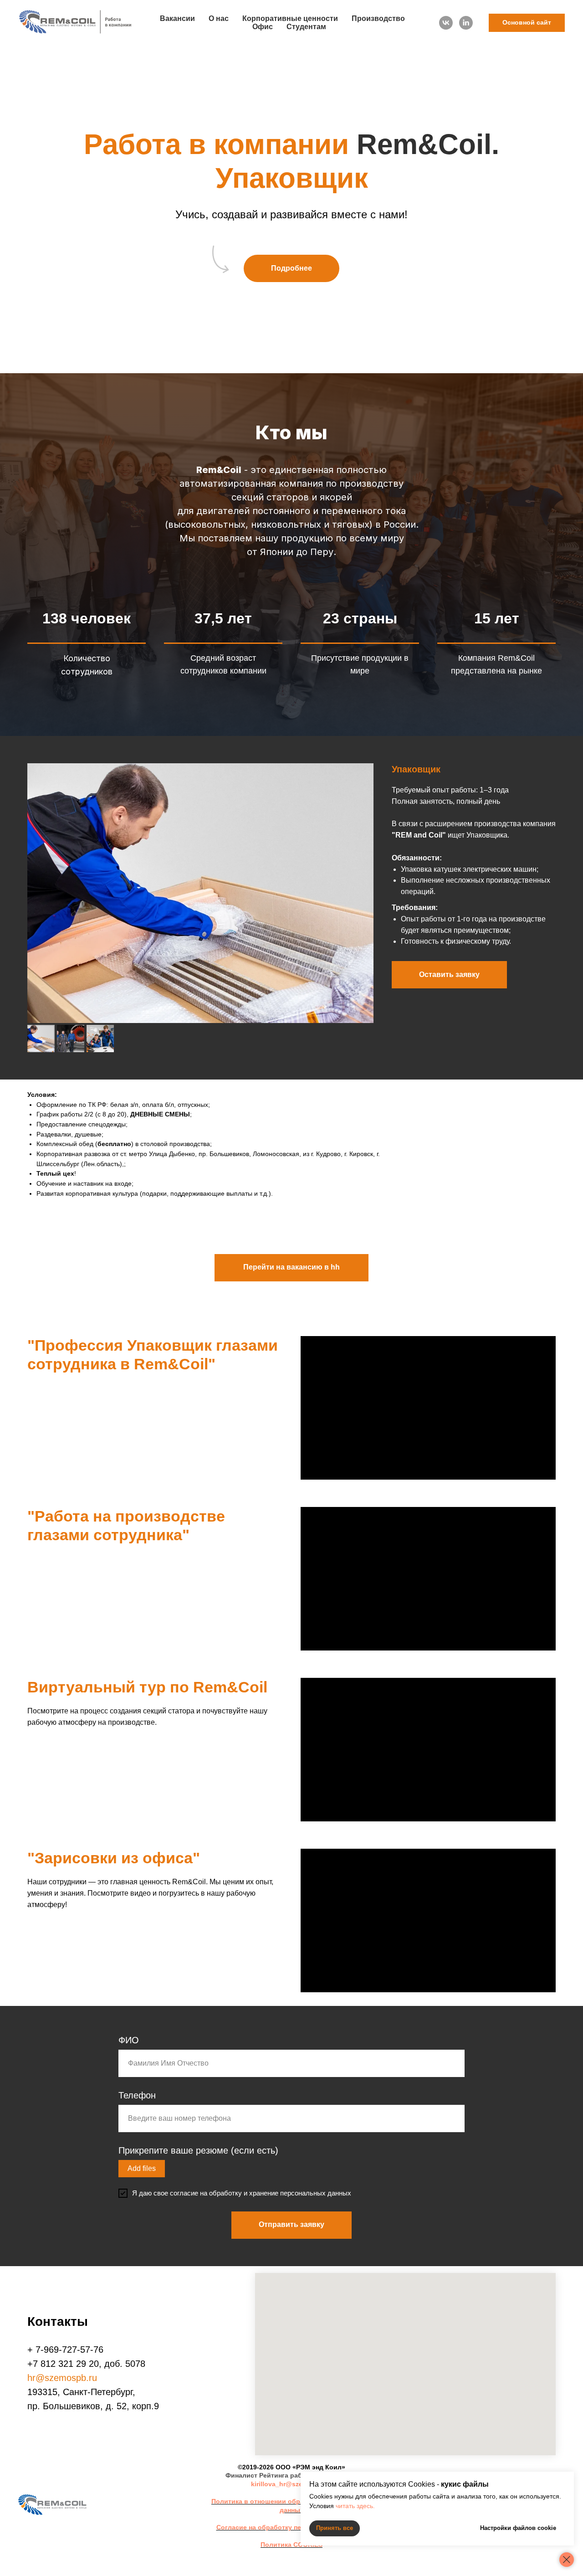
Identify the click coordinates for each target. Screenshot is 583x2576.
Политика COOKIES (291, 2545)
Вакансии (177, 18)
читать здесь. (355, 2506)
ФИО (129, 2040)
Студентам (306, 27)
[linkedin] (466, 23)
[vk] (446, 23)
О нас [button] (219, 18)
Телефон (137, 2095)
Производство (378, 18)
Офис (263, 27)
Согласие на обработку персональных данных (292, 2527)
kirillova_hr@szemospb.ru (291, 2484)
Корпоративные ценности (290, 18)
